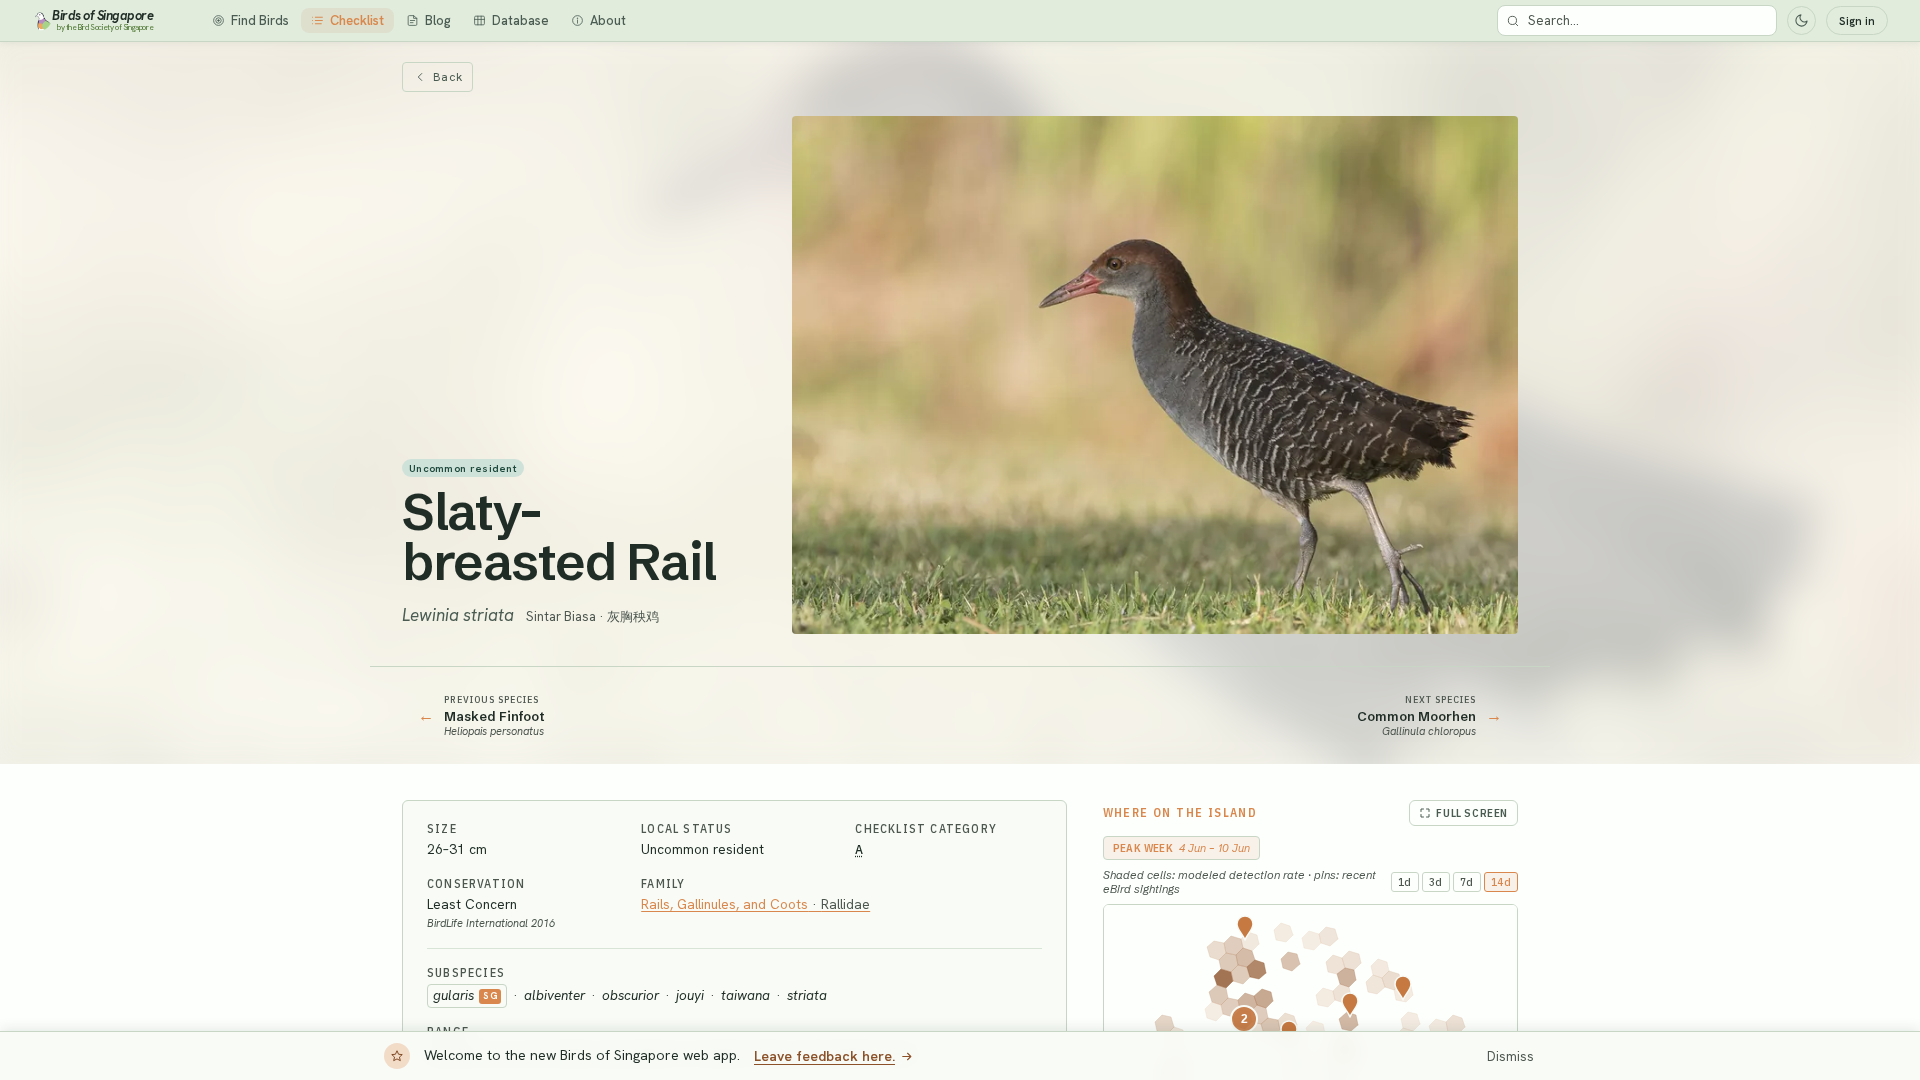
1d (1405, 882)
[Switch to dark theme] (1801, 20)
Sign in (1857, 21)
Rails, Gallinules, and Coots (755, 904)
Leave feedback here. (824, 1056)
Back (447, 77)
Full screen (1472, 813)
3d (1436, 882)
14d (1501, 882)
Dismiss (1510, 1056)
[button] (1403, 988)
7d (1467, 882)
